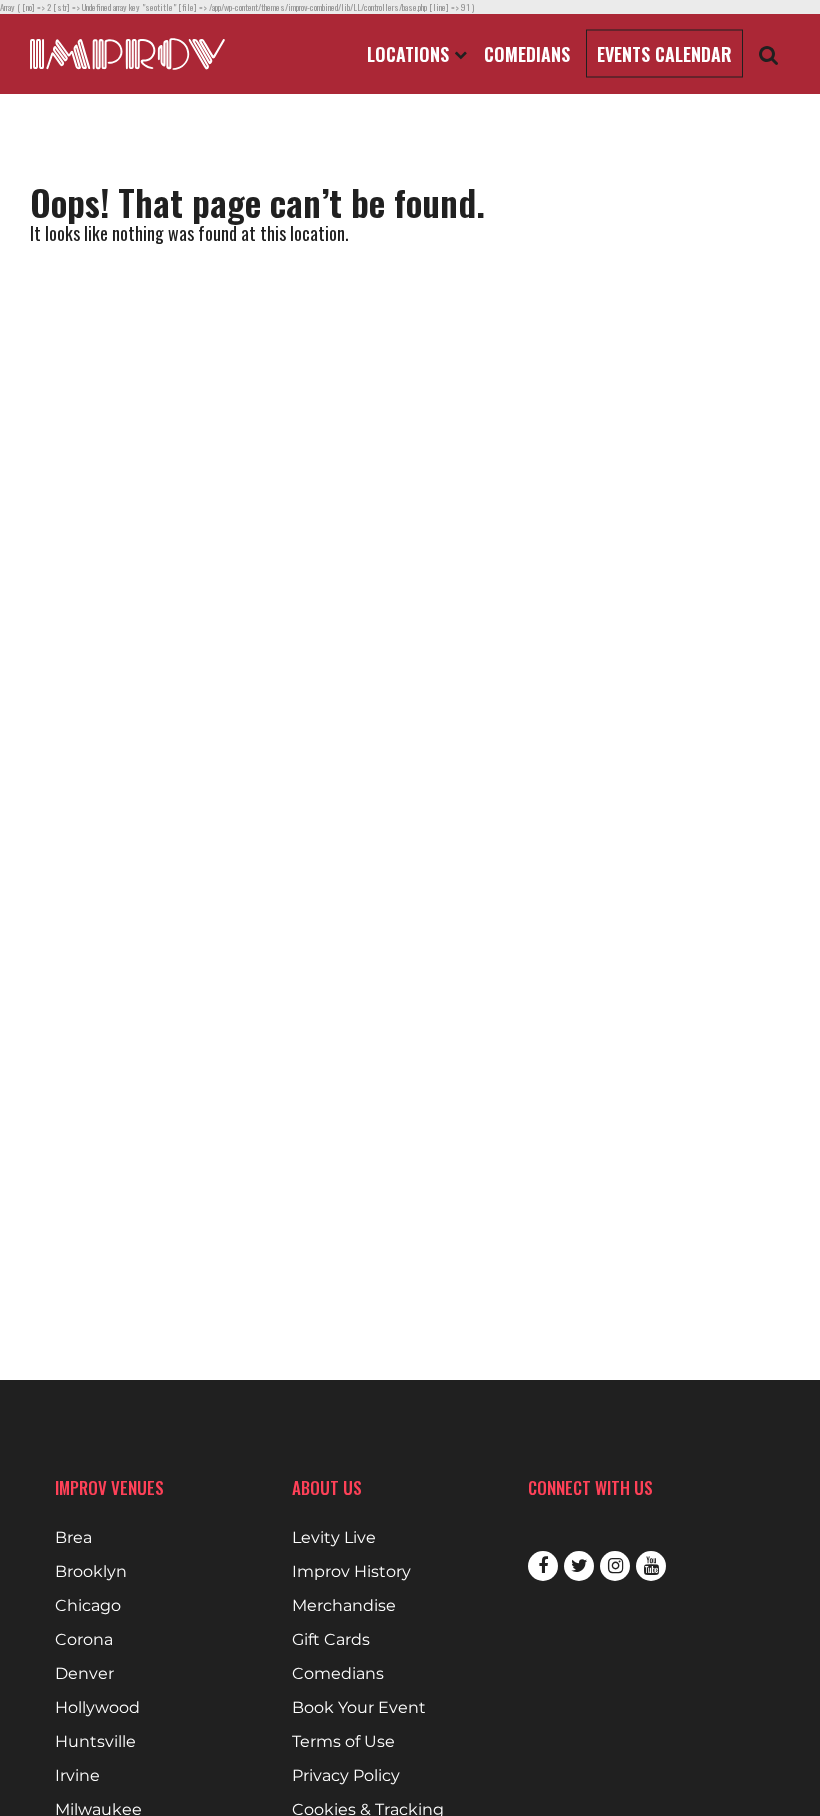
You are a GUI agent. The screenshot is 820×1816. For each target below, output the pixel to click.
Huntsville (95, 1742)
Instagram (615, 1566)
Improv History (351, 1572)
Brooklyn (91, 1572)
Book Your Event (359, 1708)
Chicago (88, 1606)
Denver (84, 1674)
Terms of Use (343, 1742)
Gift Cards (331, 1640)
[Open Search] (769, 54)
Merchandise (344, 1606)
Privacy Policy (346, 1776)
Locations (410, 54)
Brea (73, 1538)
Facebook (543, 1566)
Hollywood (97, 1708)
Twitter (579, 1566)
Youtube (651, 1566)
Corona (84, 1640)
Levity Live (334, 1538)
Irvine (77, 1776)
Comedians (527, 54)
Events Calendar (664, 54)
